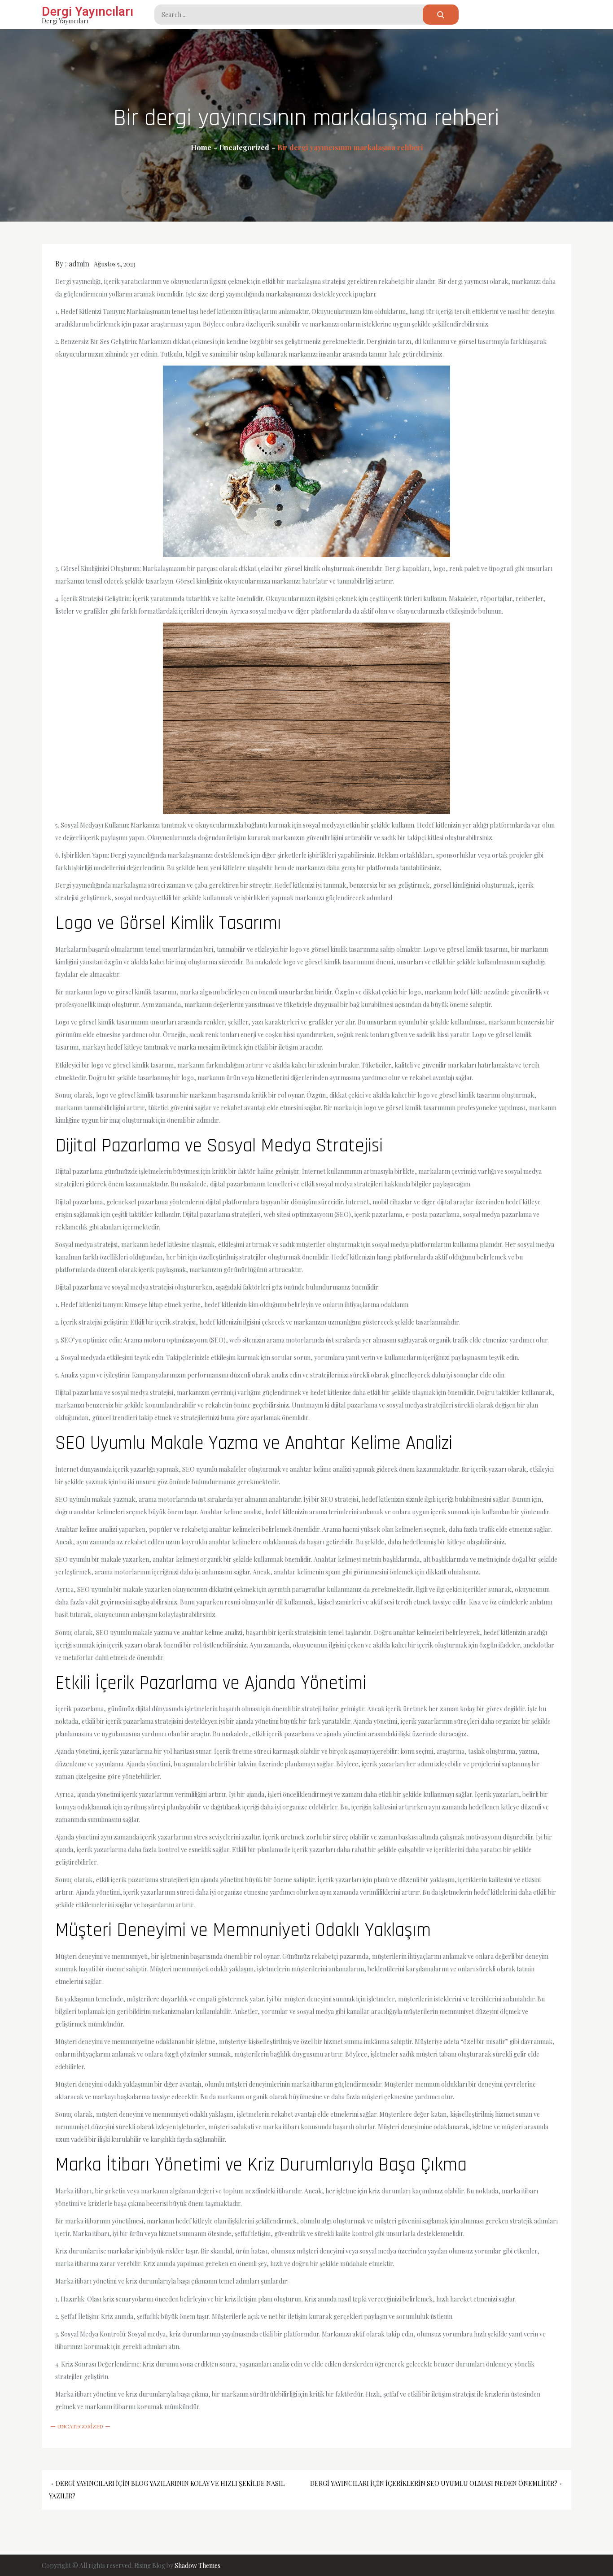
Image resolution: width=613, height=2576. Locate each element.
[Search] (441, 15)
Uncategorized (80, 2426)
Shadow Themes (197, 2565)
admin (79, 264)
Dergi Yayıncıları (88, 11)
